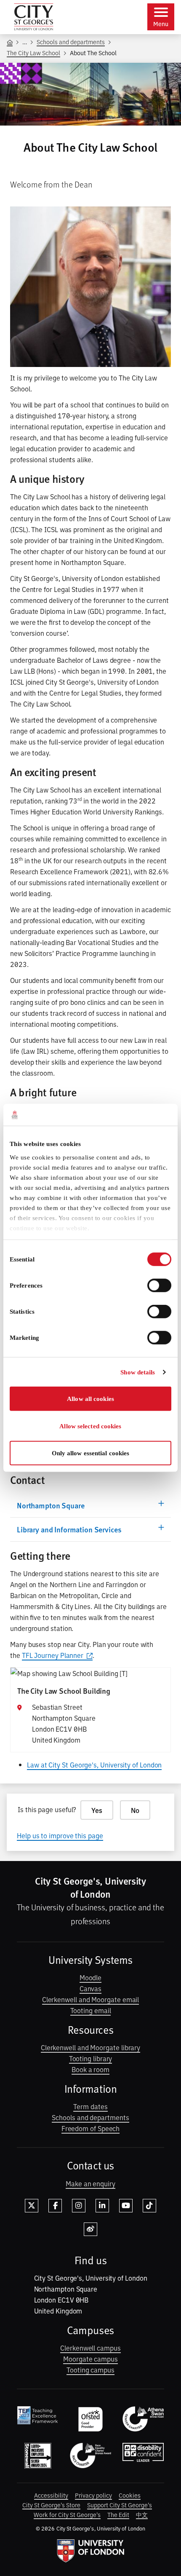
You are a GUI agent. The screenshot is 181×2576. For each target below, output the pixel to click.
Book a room (90, 2069)
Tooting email (91, 2010)
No (135, 1810)
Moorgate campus (90, 2359)
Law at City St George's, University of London (94, 1765)
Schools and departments (71, 42)
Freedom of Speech (91, 2128)
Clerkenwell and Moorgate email (91, 1999)
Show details (138, 1372)
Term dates (90, 2106)
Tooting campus (90, 2370)
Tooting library (91, 2058)
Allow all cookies (90, 1399)
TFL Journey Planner (53, 1655)
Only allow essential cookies (91, 1453)
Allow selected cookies (90, 1426)
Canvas (91, 1988)
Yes (97, 1810)
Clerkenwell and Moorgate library (90, 2047)
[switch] (159, 1285)
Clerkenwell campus (90, 2348)
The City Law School (33, 52)
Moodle (91, 1977)
